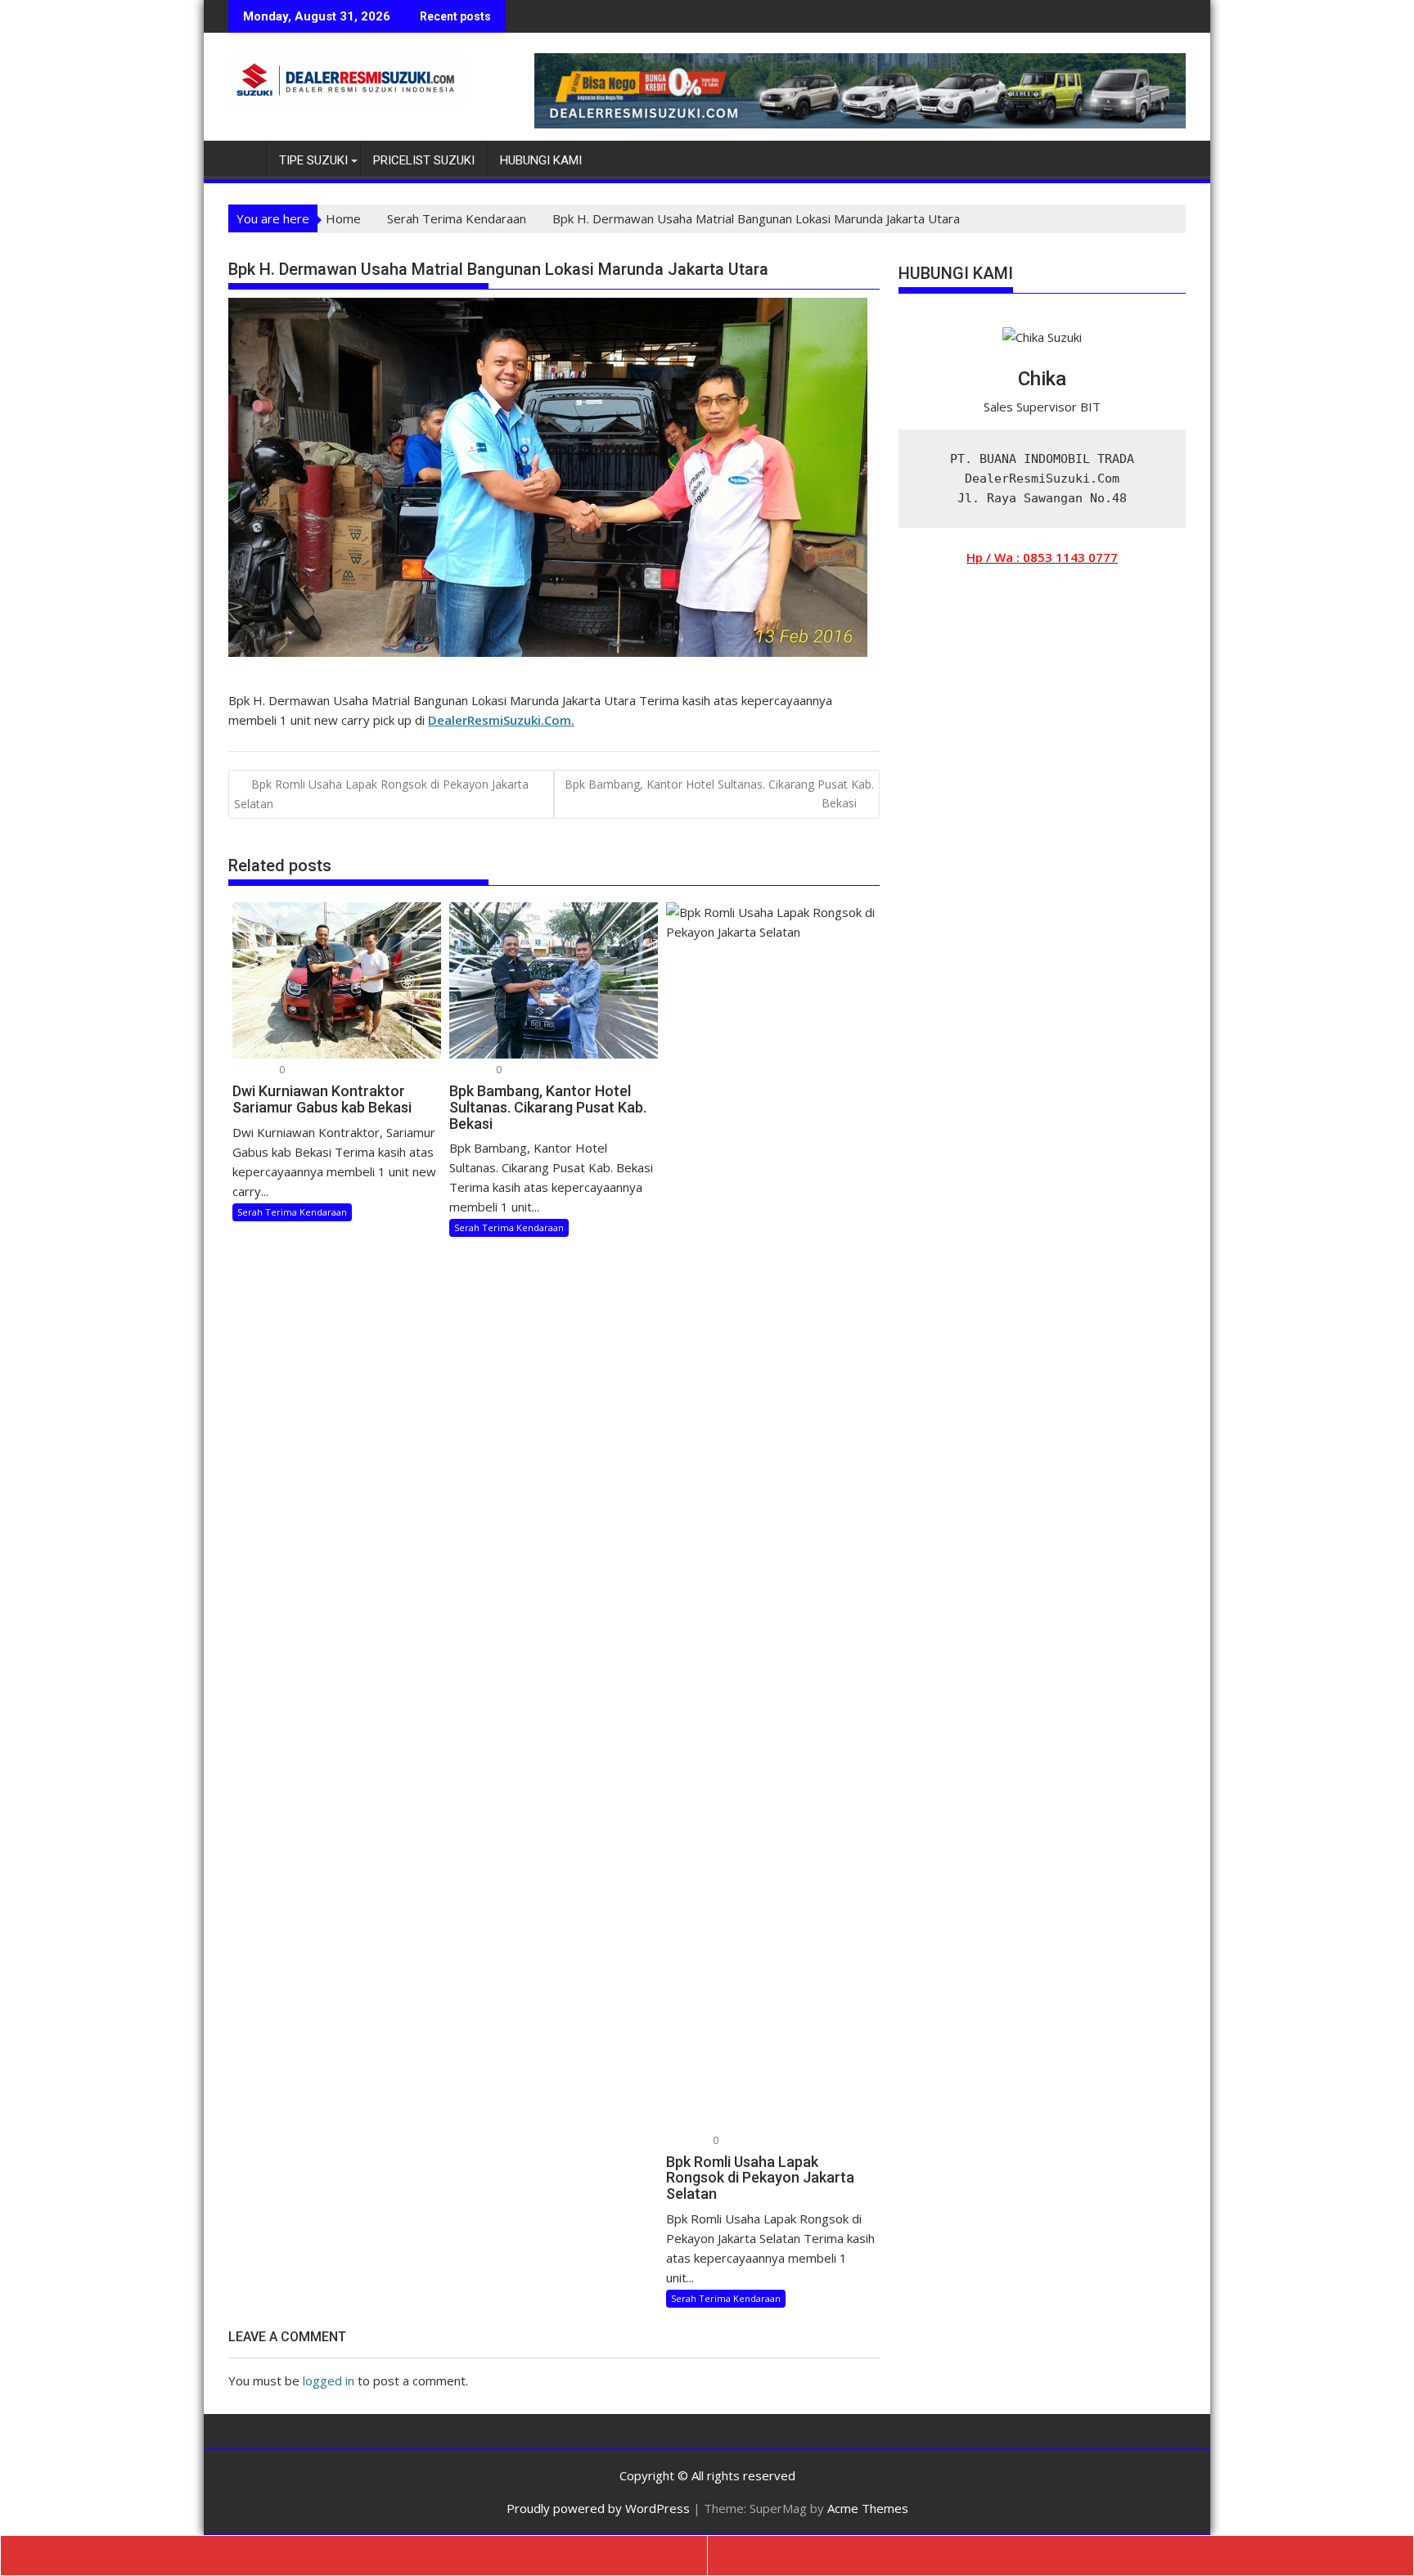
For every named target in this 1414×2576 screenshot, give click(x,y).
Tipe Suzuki (313, 160)
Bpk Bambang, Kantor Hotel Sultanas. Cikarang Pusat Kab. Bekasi (719, 793)
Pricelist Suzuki (424, 160)
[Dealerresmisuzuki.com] (244, 157)
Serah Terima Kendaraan (292, 1212)
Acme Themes (868, 2508)
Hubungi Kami (541, 160)
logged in (329, 2380)
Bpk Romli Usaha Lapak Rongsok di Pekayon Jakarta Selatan (381, 793)
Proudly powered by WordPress (598, 2508)
